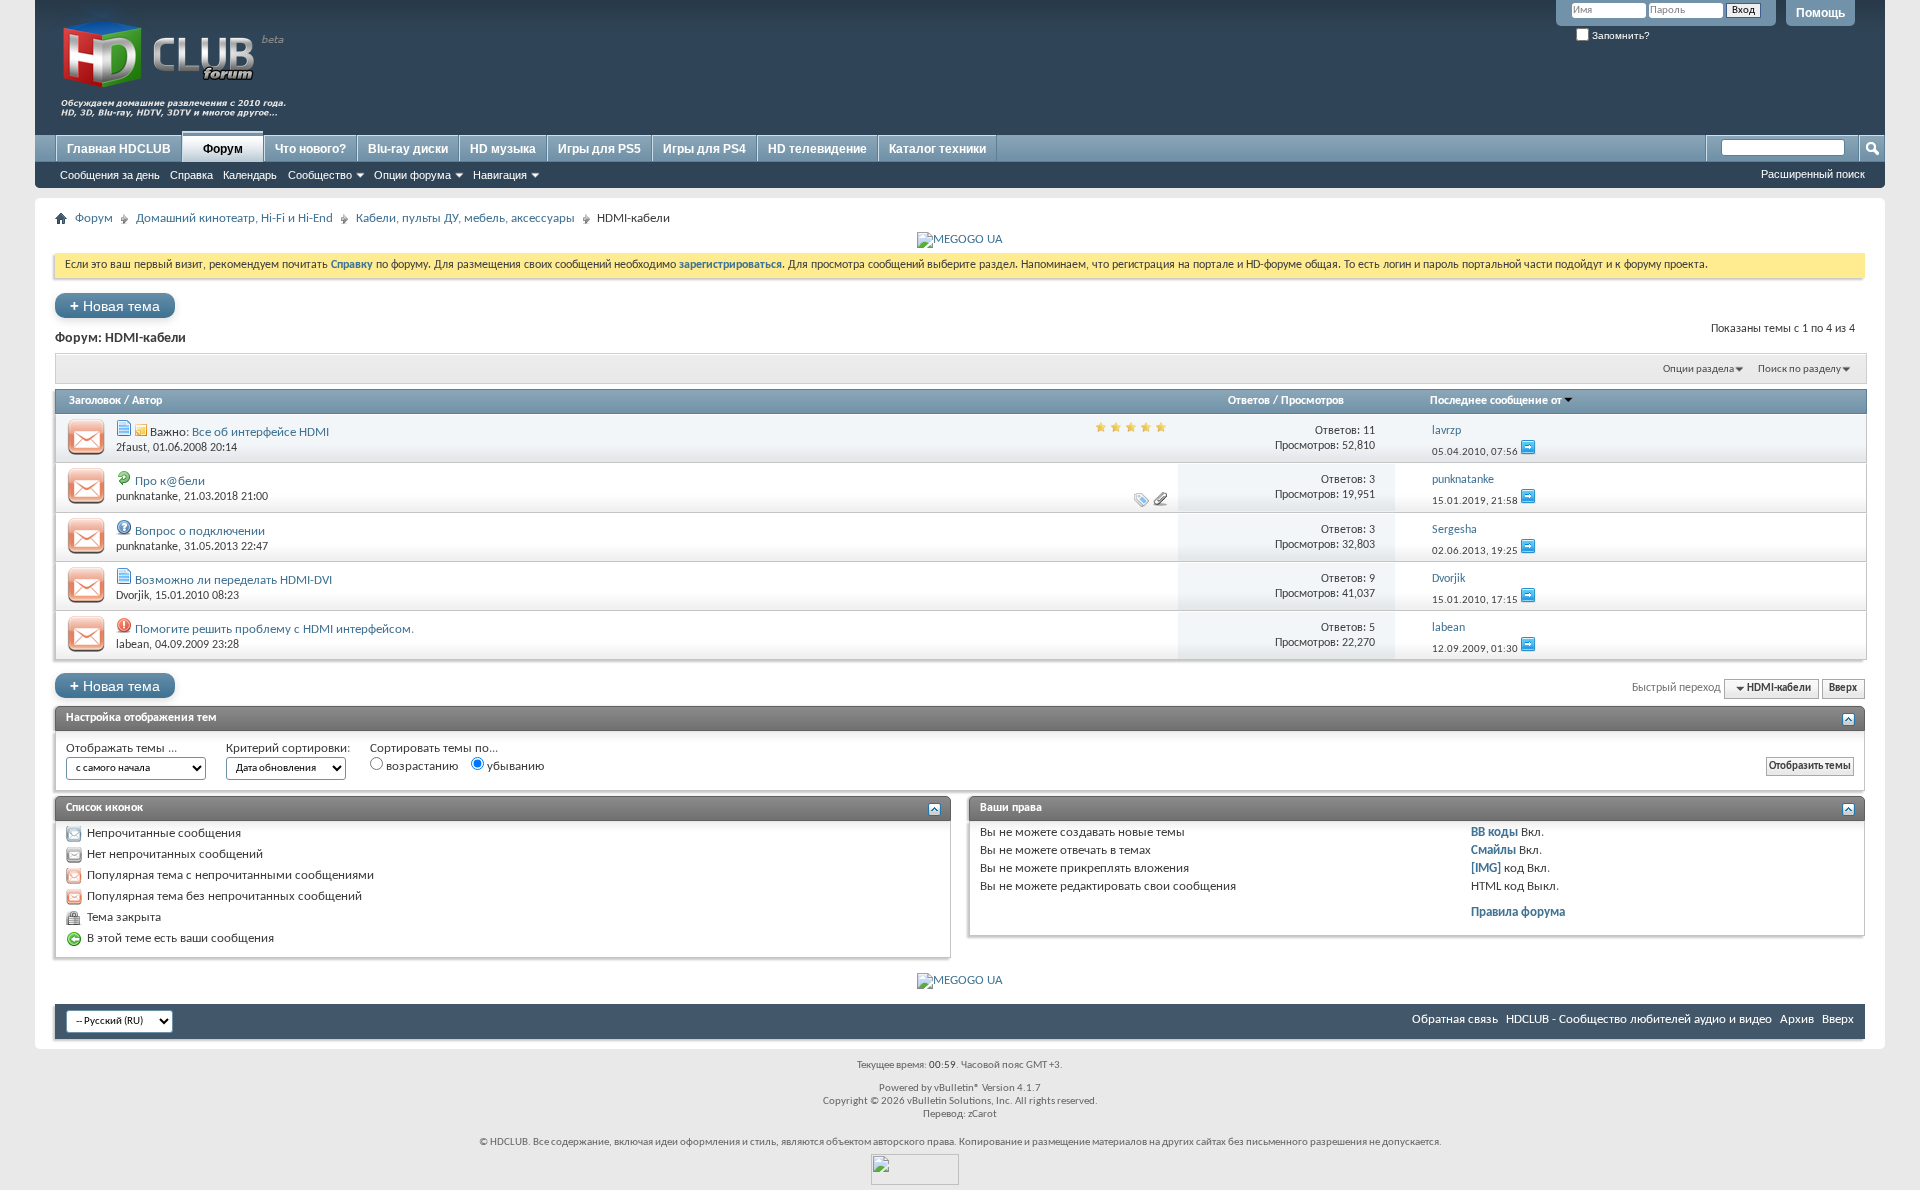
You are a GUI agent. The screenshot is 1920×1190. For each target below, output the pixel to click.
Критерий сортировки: (288, 748)
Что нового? (310, 149)
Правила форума (1518, 912)
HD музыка (503, 149)
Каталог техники (937, 149)
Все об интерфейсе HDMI (260, 432)
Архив (1797, 1019)
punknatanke (147, 497)
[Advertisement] (1495, 87)
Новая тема (115, 305)
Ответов (1249, 401)
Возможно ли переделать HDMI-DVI (233, 580)
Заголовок (95, 401)
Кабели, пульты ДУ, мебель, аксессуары (465, 218)
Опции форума (412, 175)
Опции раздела (1698, 369)
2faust (131, 448)
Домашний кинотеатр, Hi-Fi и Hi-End (234, 218)
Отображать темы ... (121, 748)
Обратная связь (1455, 1019)
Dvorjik (132, 596)
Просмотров (1312, 401)
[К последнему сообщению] (1528, 452)
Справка (191, 175)
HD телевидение (817, 149)
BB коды (1494, 832)
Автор (147, 401)
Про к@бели (170, 481)
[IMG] (1486, 868)
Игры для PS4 (704, 149)
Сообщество (320, 175)
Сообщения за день (110, 175)
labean (132, 645)
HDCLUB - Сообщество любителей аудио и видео (1639, 1019)
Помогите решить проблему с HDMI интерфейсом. (274, 629)
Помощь (1820, 13)
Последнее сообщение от (1496, 401)
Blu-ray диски (408, 149)
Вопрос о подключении (200, 531)
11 (1369, 431)
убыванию (514, 766)
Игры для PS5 (599, 149)
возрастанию (420, 766)
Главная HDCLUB (119, 149)
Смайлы (1493, 850)
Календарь (250, 175)
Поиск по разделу (1799, 369)
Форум (223, 149)
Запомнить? (1619, 35)
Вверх (1843, 688)
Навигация (500, 175)
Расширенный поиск (1813, 174)
